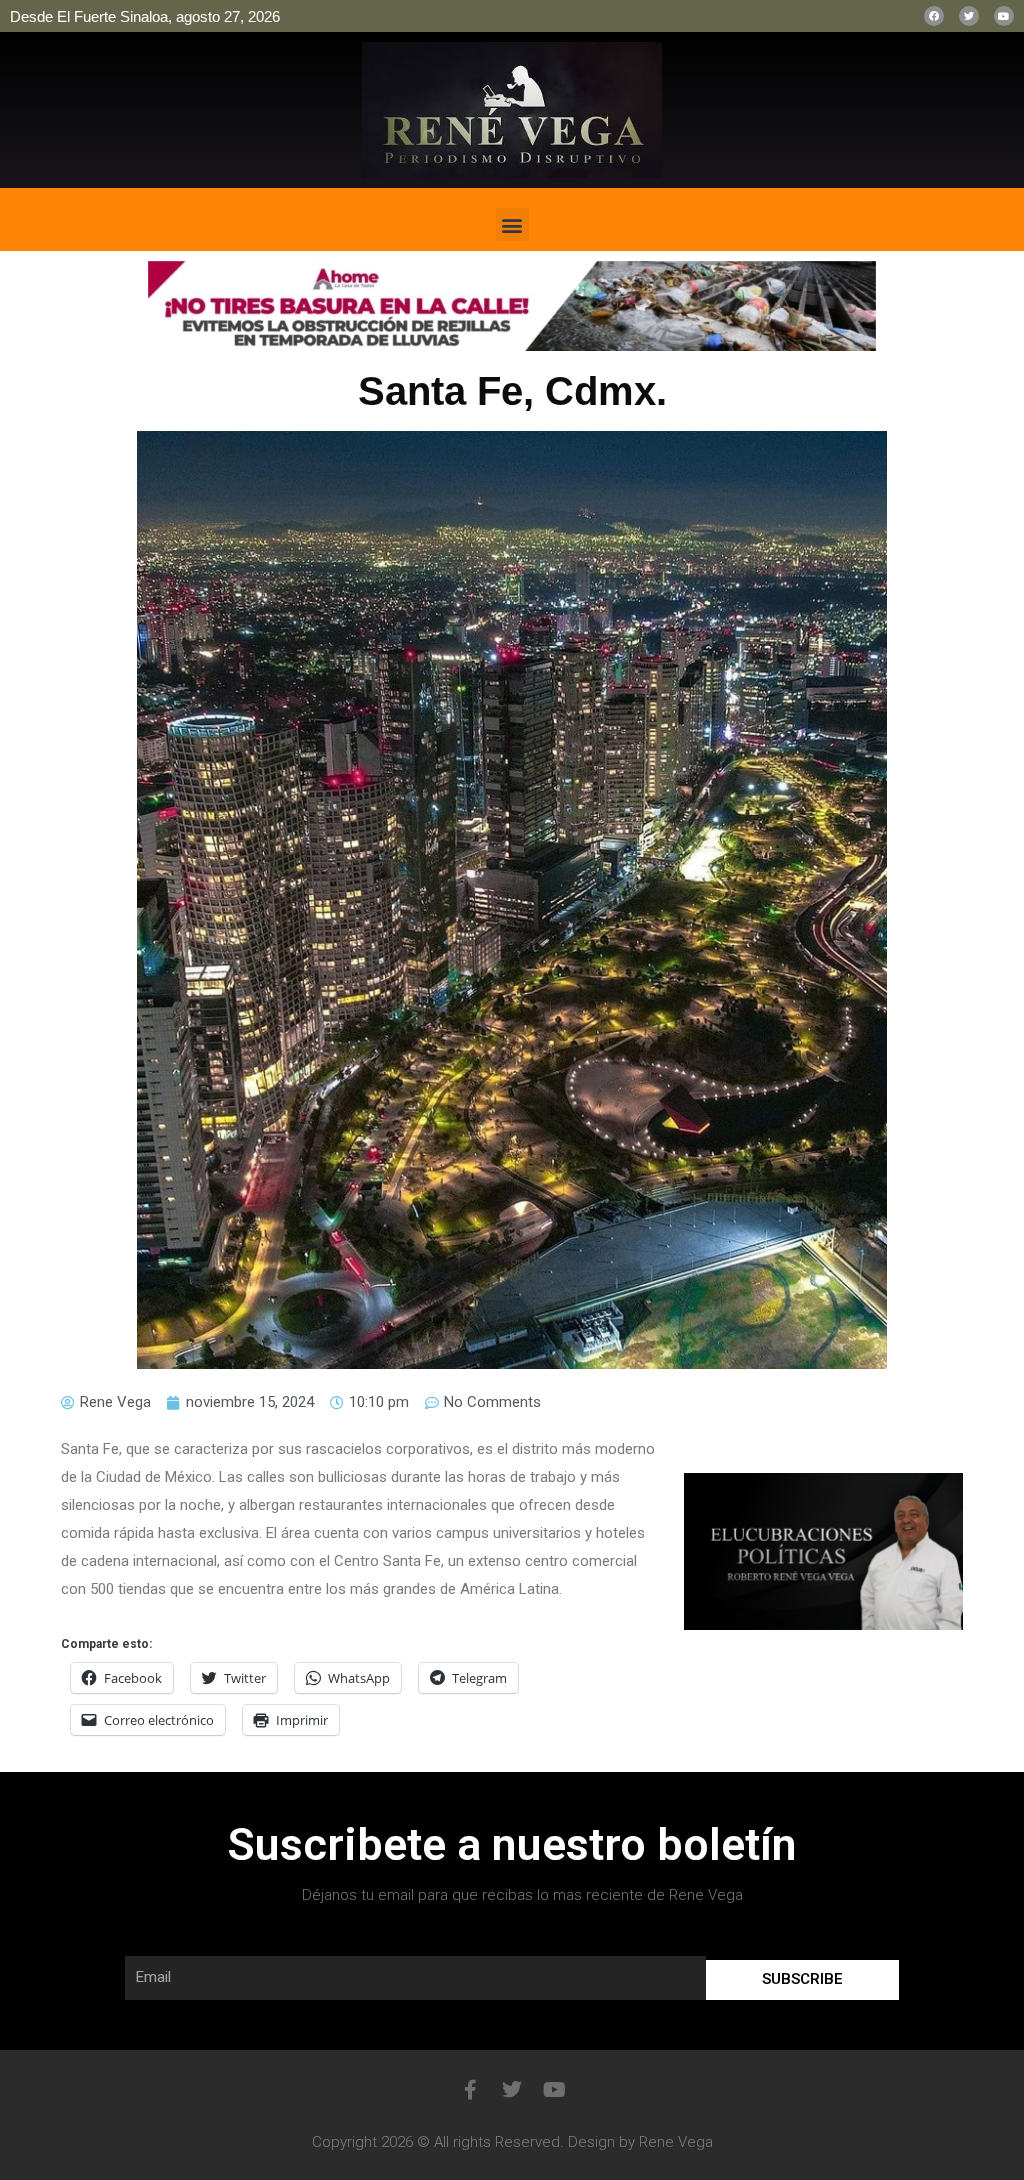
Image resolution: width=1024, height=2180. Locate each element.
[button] (512, 224)
